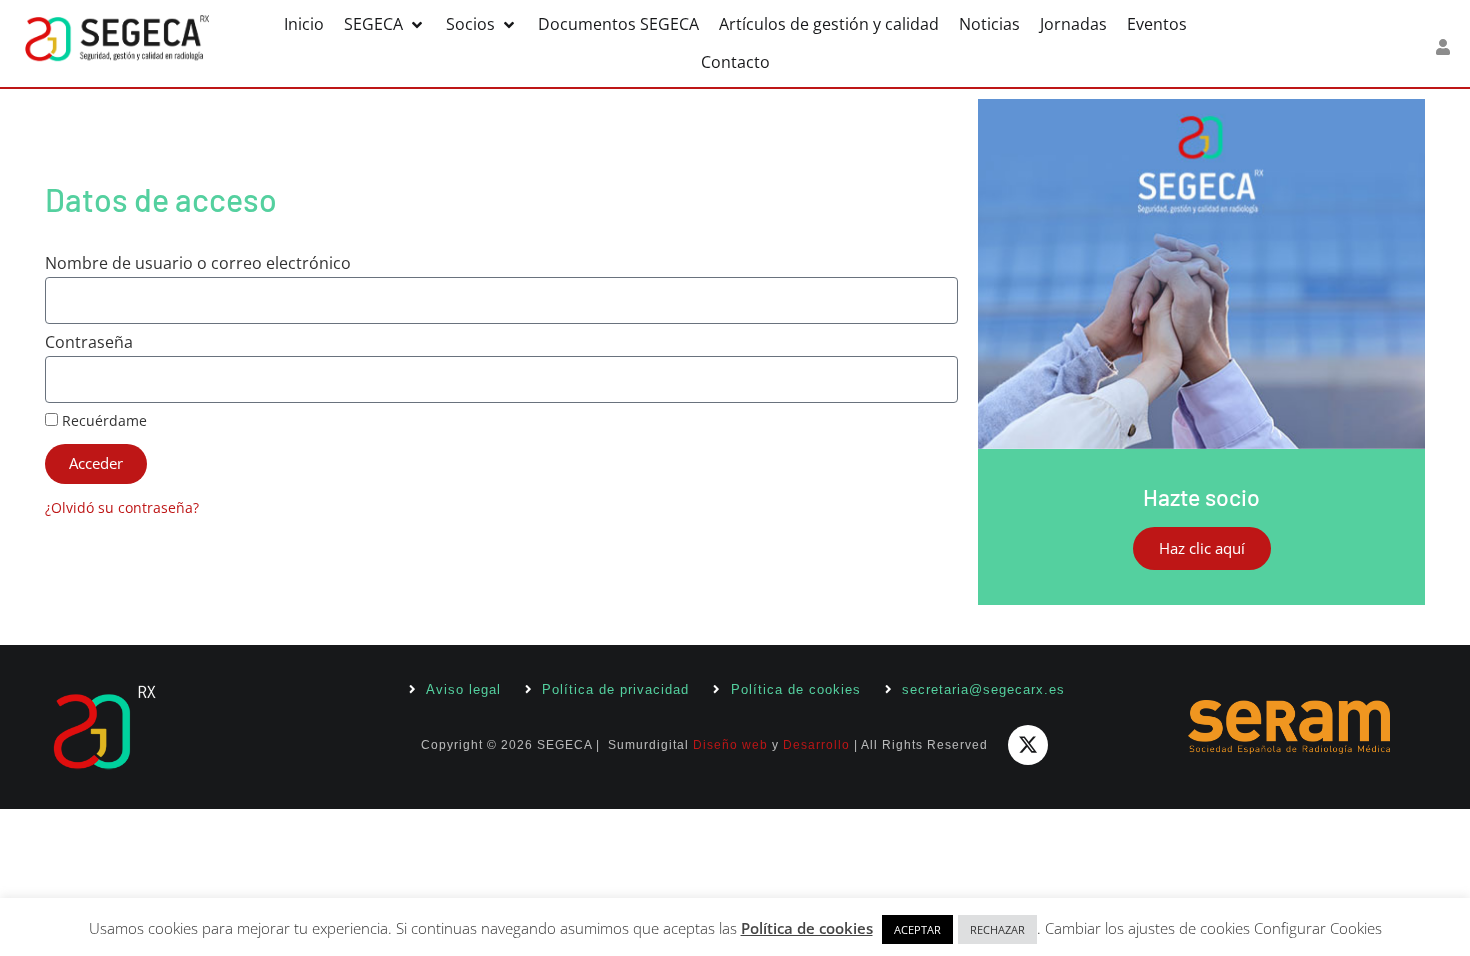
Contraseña (89, 343)
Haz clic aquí (1202, 548)
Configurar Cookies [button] (1318, 928)
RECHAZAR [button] (997, 929)
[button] (385, 24)
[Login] (1445, 47)
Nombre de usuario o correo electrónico (198, 264)
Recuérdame (102, 421)
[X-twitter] (1028, 745)
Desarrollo (816, 745)
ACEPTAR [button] (917, 929)
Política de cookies (807, 928)
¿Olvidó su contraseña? (122, 507)
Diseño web (730, 745)
